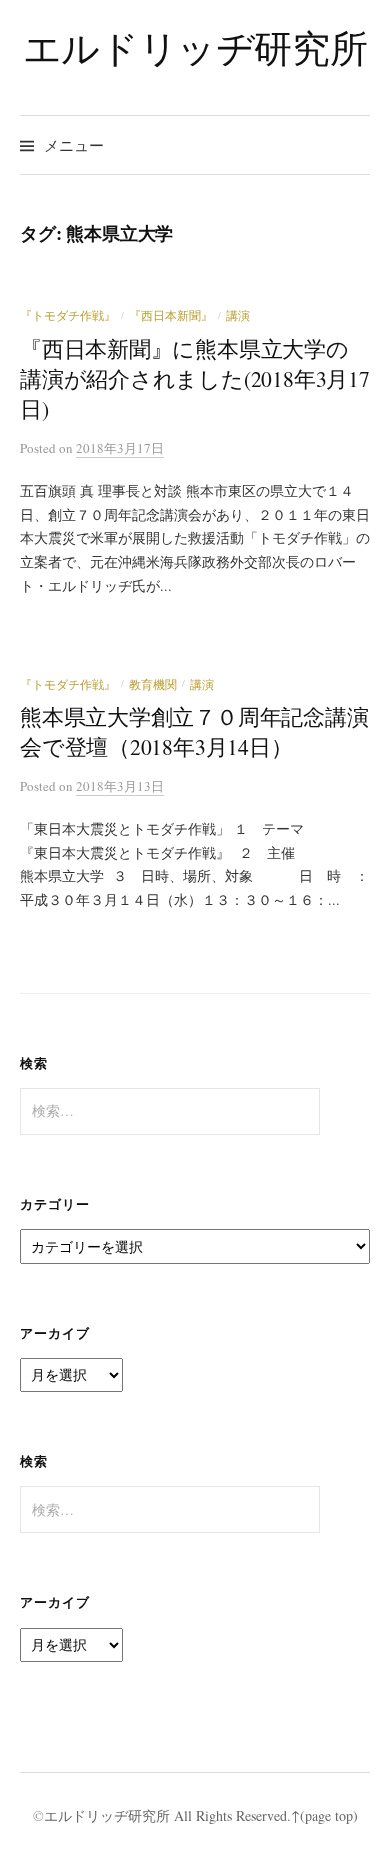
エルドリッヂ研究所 (195, 47)
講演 (238, 315)
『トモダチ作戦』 (68, 315)
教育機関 (153, 684)
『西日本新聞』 (171, 315)
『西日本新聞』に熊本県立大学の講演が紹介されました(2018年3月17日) (195, 378)
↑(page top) (324, 1815)
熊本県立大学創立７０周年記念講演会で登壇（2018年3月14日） (194, 731)
